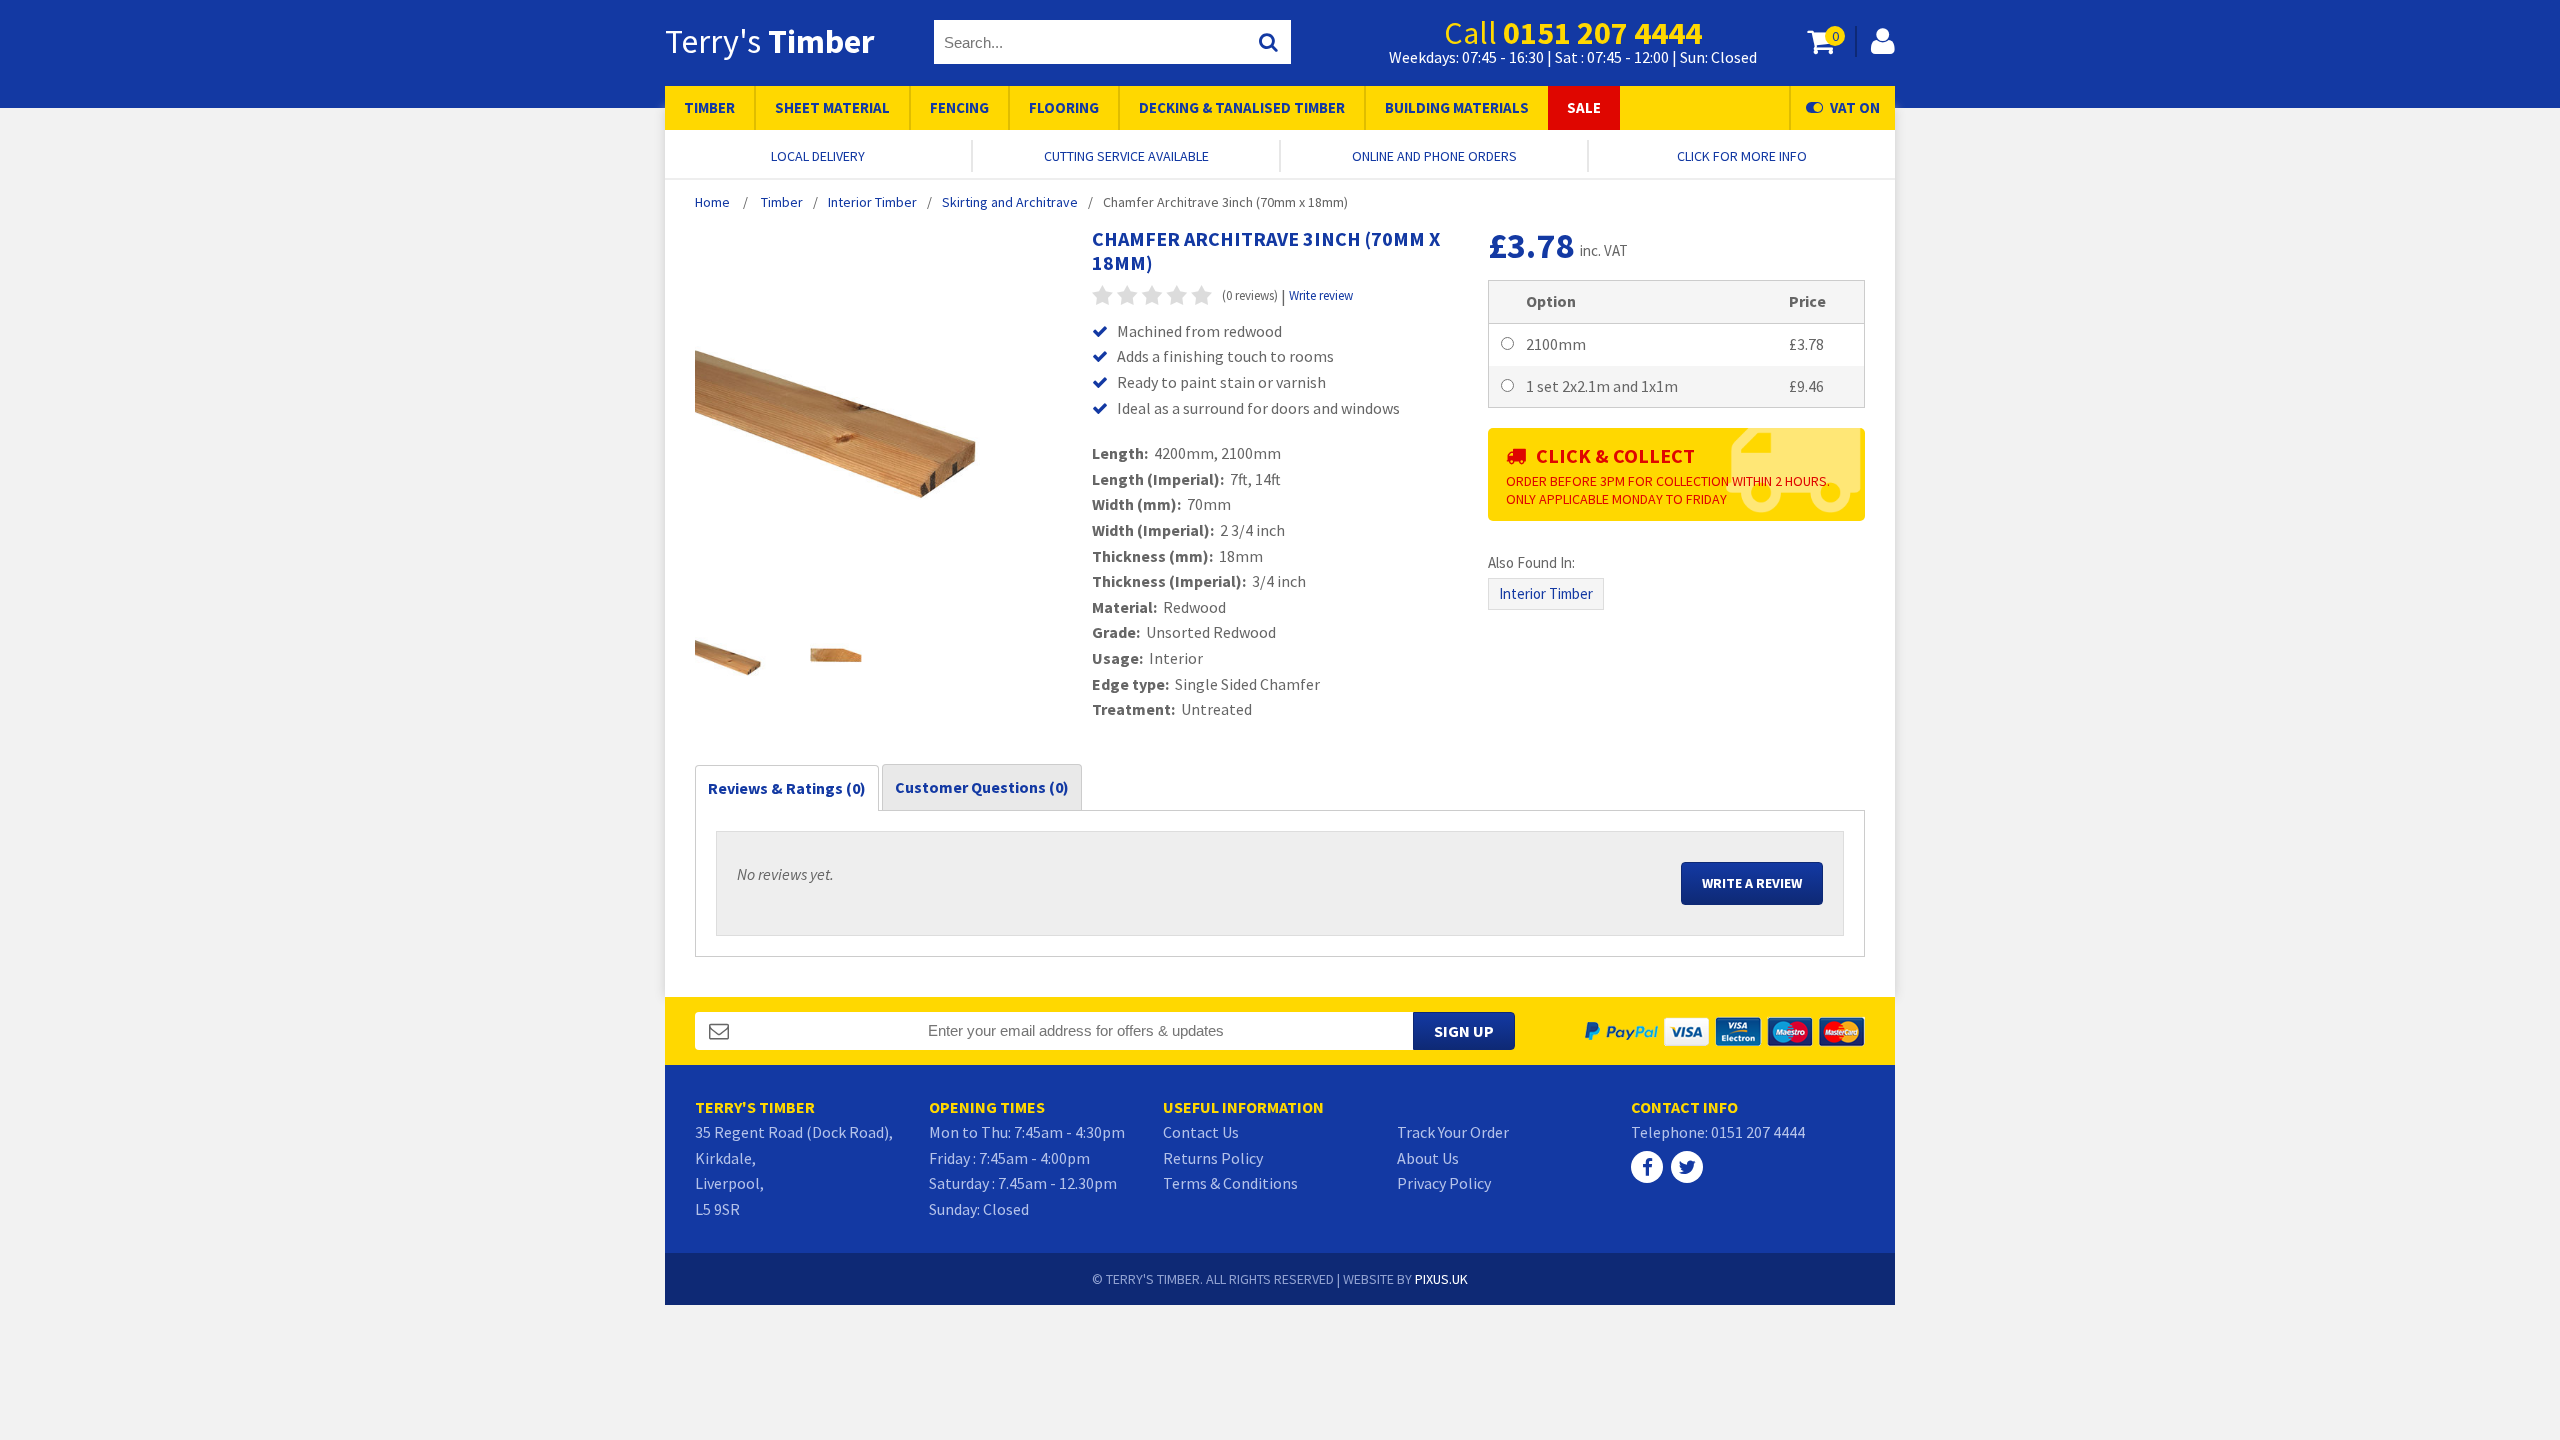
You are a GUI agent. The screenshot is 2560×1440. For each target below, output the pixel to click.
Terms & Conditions (1230, 1183)
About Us (1428, 1158)
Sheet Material (832, 107)
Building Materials (1457, 107)
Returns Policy (1213, 1158)
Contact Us (1201, 1132)
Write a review (1752, 883)
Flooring (1064, 107)
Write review (1321, 295)
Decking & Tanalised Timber (1242, 107)
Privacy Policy (1444, 1183)
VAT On (1855, 107)
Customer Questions (982, 787)
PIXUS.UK (1441, 1279)
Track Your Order (1453, 1132)
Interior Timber (1546, 593)
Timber (709, 107)
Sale (1584, 107)
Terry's (769, 41)
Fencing (959, 107)
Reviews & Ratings (787, 788)
